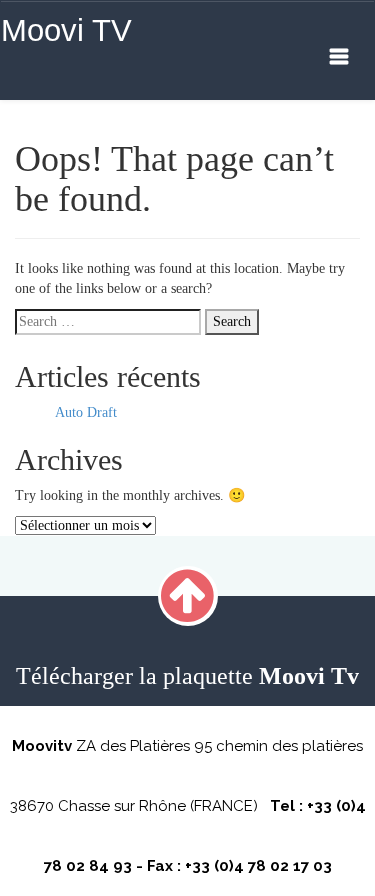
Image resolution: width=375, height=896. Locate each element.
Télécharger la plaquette (187, 676)
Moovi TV (66, 30)
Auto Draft (86, 412)
